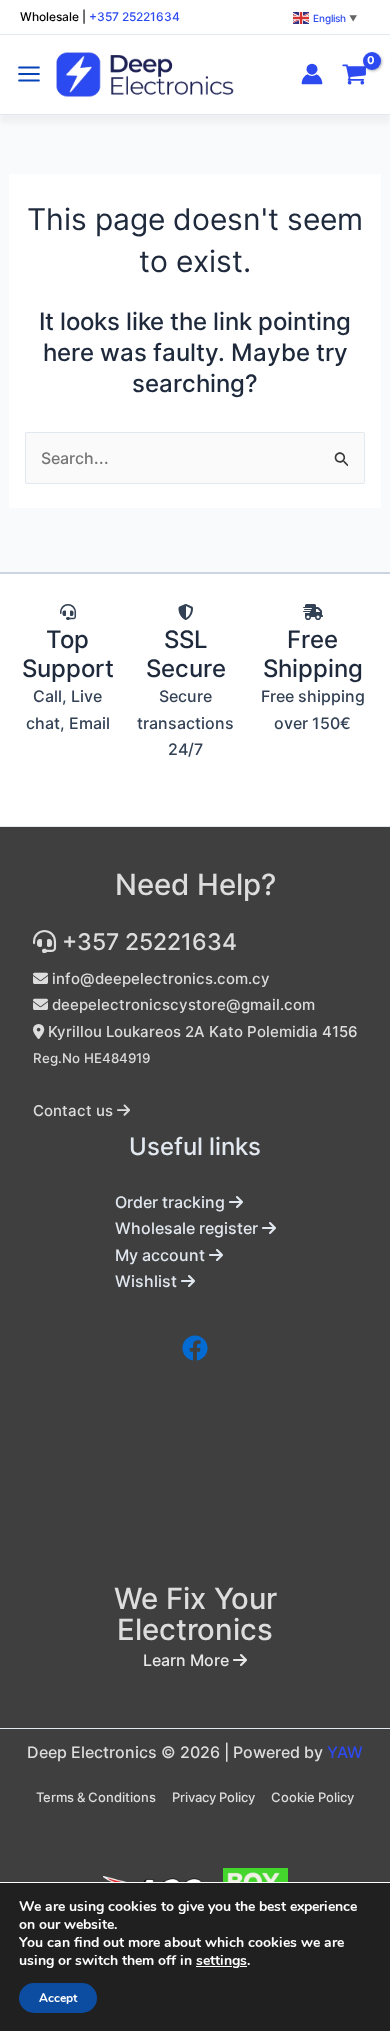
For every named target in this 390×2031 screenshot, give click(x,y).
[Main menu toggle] (29, 74)
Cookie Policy (312, 1797)
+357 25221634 (134, 16)
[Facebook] (195, 1348)
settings (221, 1961)
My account (162, 1255)
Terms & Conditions (96, 1797)
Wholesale (49, 16)
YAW (345, 1752)
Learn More (188, 1660)
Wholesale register (188, 1228)
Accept (58, 1998)
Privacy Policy (213, 1797)
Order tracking (172, 1202)
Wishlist (148, 1281)
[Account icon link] (312, 74)
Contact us (75, 1110)
